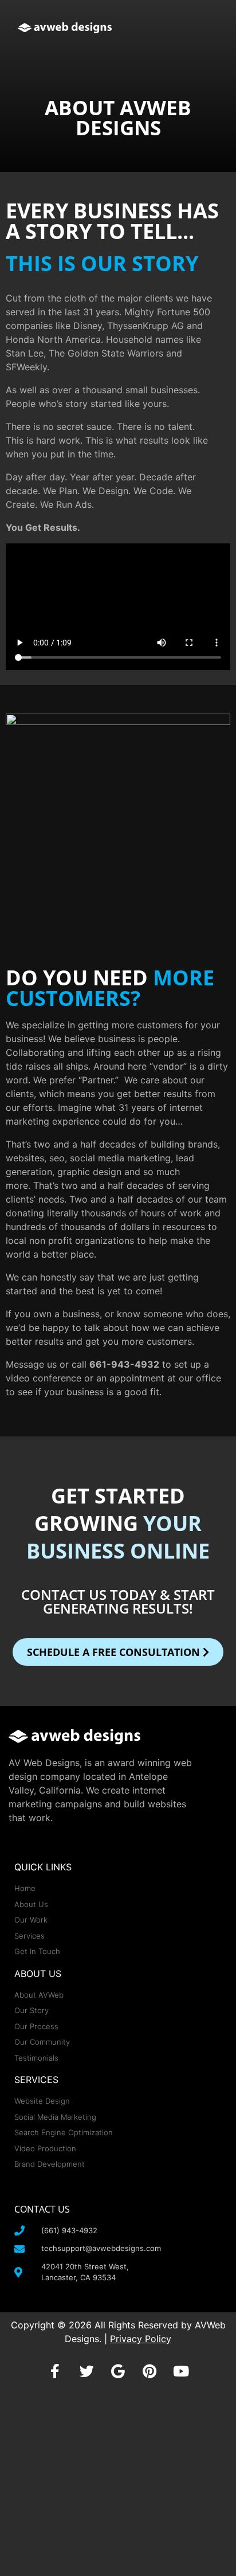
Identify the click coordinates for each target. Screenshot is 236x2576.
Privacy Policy (141, 2339)
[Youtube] (181, 2371)
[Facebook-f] (55, 2371)
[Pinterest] (150, 2371)
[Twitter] (86, 2371)
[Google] (118, 2371)
